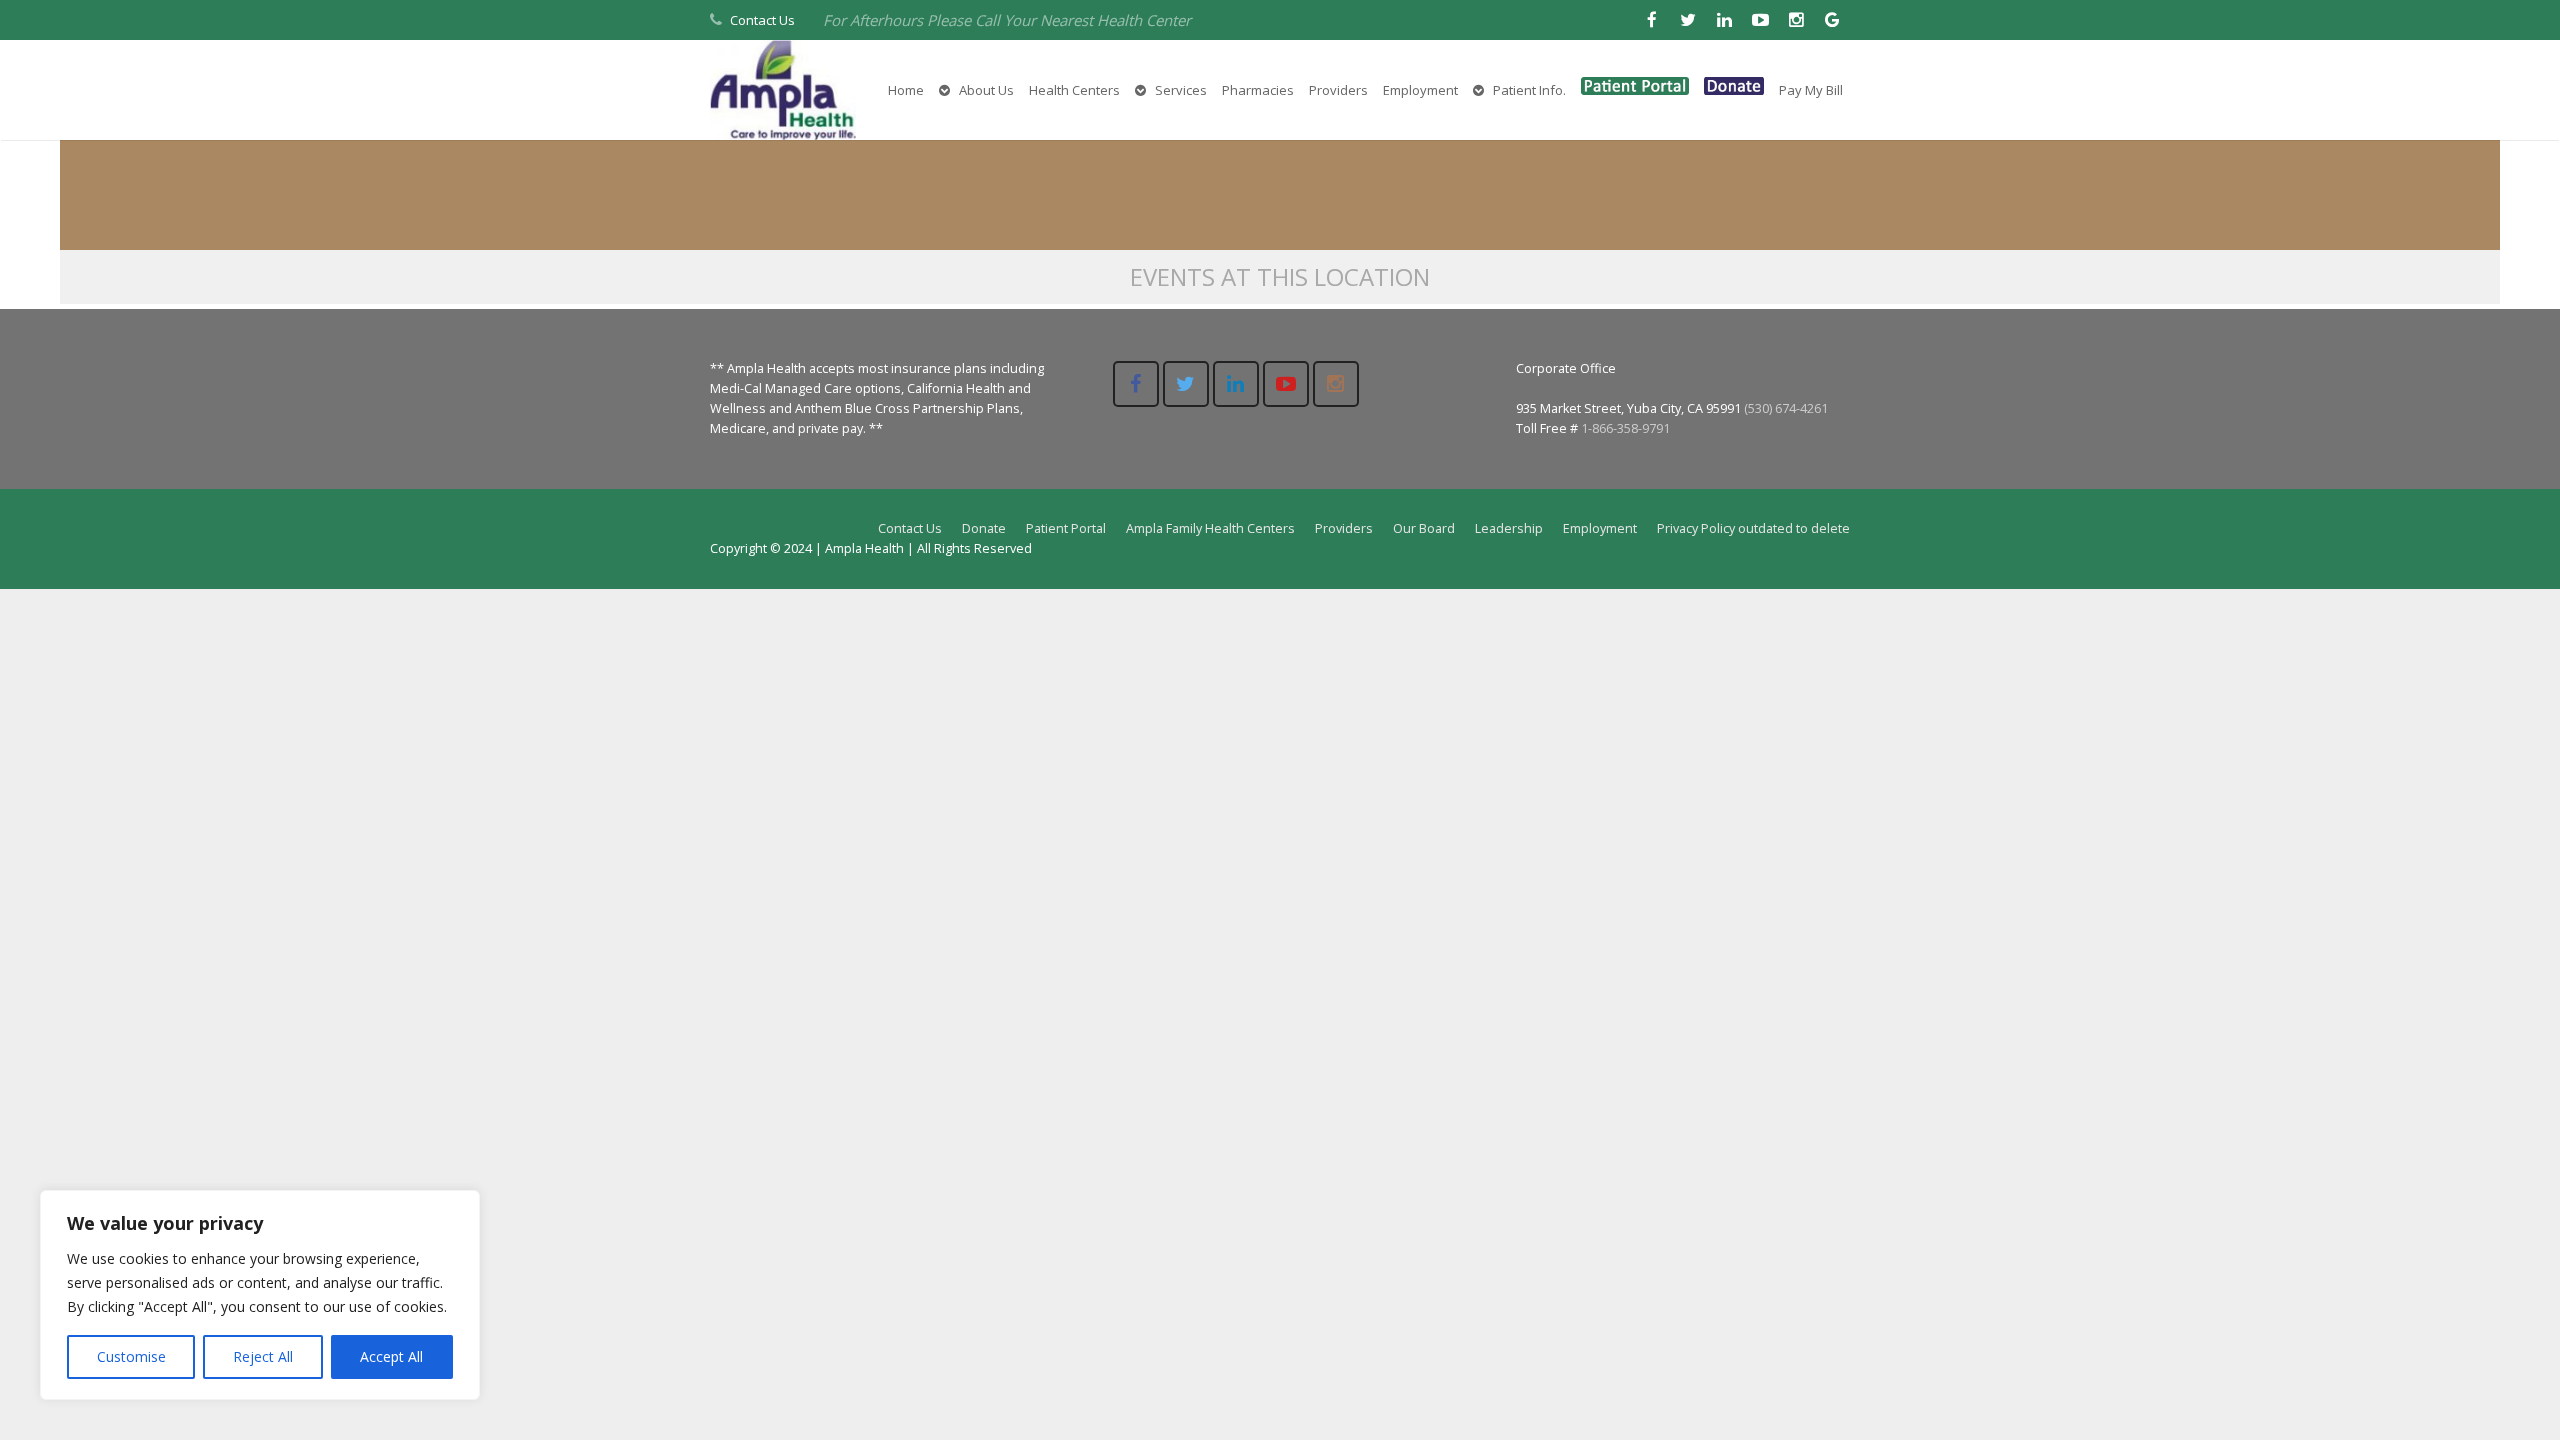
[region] (260, 1295)
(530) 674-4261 (1786, 408)
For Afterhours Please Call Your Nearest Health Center (1007, 20)
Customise (131, 1356)
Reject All (263, 1356)
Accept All (391, 1356)
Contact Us (762, 20)
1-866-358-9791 (1625, 428)
